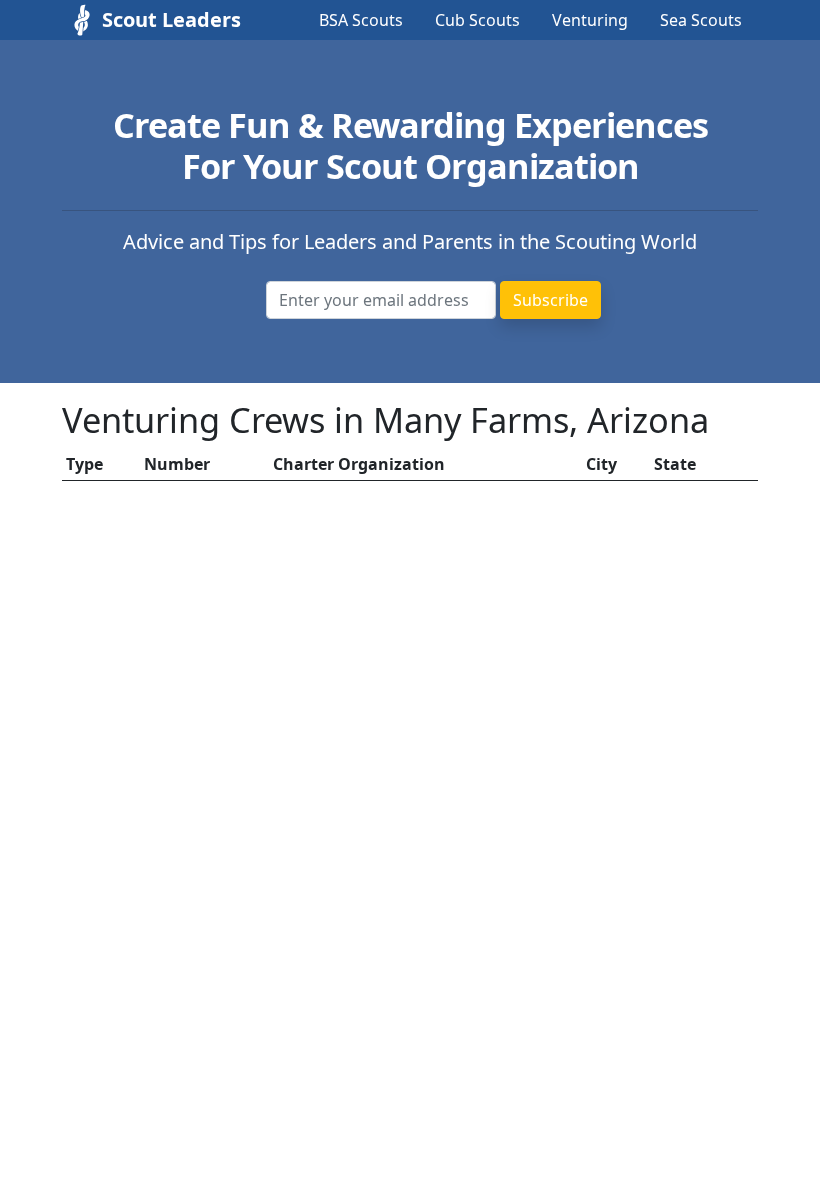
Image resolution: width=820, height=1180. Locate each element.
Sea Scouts (701, 20)
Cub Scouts (477, 20)
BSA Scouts (361, 20)
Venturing (590, 20)
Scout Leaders (152, 19)
